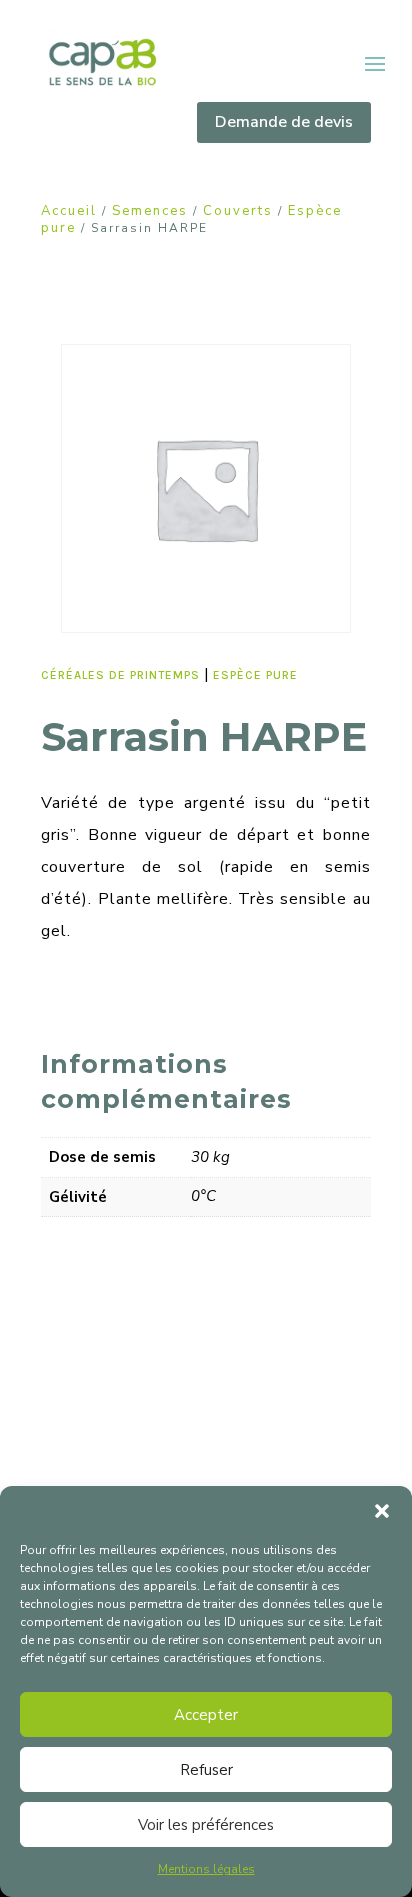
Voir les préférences (206, 1825)
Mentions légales (206, 1869)
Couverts (238, 211)
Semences (150, 211)
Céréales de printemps (120, 675)
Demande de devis (284, 122)
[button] (382, 1511)
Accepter (206, 1715)
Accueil (69, 211)
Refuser (206, 1770)
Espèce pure (255, 675)
